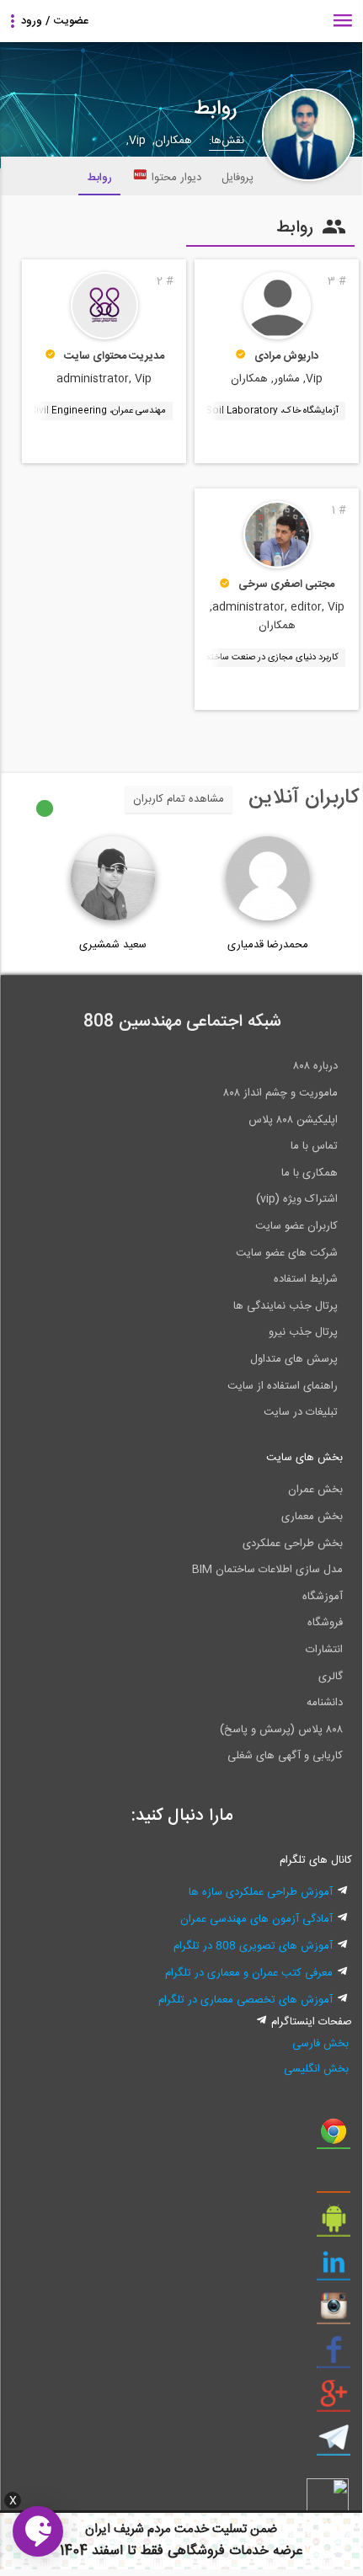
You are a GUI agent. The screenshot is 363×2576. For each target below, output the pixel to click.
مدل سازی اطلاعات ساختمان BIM (267, 1570)
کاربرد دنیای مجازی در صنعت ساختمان (268, 658)
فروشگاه (325, 1623)
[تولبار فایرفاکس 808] (334, 2181)
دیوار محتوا (176, 178)
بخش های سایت (304, 1458)
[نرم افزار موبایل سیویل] (334, 2225)
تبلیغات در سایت (301, 1412)
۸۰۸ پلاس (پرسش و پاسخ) (281, 1730)
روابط (99, 178)
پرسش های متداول (294, 1359)
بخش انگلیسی (316, 2069)
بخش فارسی (320, 2044)
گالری (331, 1677)
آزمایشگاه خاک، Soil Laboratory (272, 411)
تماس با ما (314, 1146)
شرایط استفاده (306, 1279)
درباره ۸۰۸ (315, 1066)
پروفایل (238, 178)
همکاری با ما (310, 1173)
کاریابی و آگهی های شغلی (285, 1756)
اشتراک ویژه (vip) (297, 1199)
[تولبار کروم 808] (334, 2137)
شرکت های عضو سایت (287, 1253)
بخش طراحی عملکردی (293, 1544)
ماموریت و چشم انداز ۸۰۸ (280, 1093)
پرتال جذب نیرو (303, 1332)
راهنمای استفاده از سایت (283, 1386)
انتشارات (324, 1650)
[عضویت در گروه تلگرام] (334, 2444)
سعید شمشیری (113, 945)
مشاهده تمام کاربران (179, 799)
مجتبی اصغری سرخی (286, 584)
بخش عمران (315, 1490)
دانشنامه (325, 1703)
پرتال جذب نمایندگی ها (286, 1306)
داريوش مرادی (286, 356)
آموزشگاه (323, 1597)
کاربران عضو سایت (296, 1226)
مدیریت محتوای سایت (114, 356)
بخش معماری (312, 1517)
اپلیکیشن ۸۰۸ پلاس (293, 1120)
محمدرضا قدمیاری (268, 945)
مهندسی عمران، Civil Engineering (98, 411)
